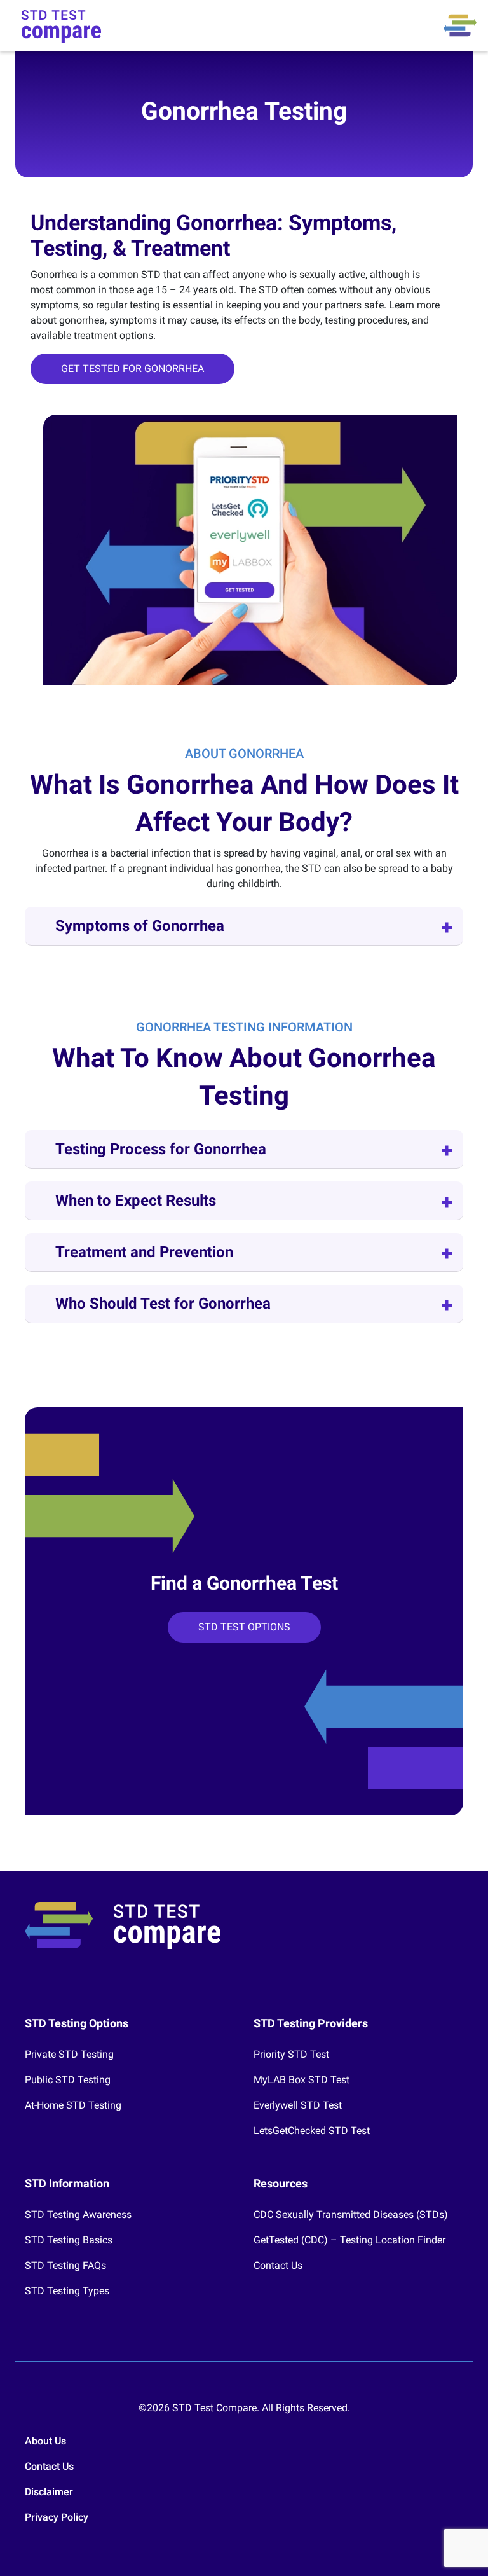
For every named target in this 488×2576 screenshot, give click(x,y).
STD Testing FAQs (65, 2265)
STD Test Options (244, 1627)
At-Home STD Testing (73, 2105)
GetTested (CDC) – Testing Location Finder (349, 2240)
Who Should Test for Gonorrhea (163, 1304)
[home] (61, 25)
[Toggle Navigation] (460, 25)
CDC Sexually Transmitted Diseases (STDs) (351, 2214)
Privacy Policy (57, 2517)
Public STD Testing (68, 2080)
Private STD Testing (69, 2054)
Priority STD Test (291, 2054)
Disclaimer (49, 2492)
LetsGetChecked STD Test (312, 2131)
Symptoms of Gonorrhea (140, 926)
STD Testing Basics (69, 2240)
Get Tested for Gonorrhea (132, 368)
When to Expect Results (136, 1201)
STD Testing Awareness (78, 2214)
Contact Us (278, 2265)
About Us (45, 2441)
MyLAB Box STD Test (302, 2080)
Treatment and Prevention (144, 1252)
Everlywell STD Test (298, 2105)
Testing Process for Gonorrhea (161, 1149)
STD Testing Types (67, 2291)
